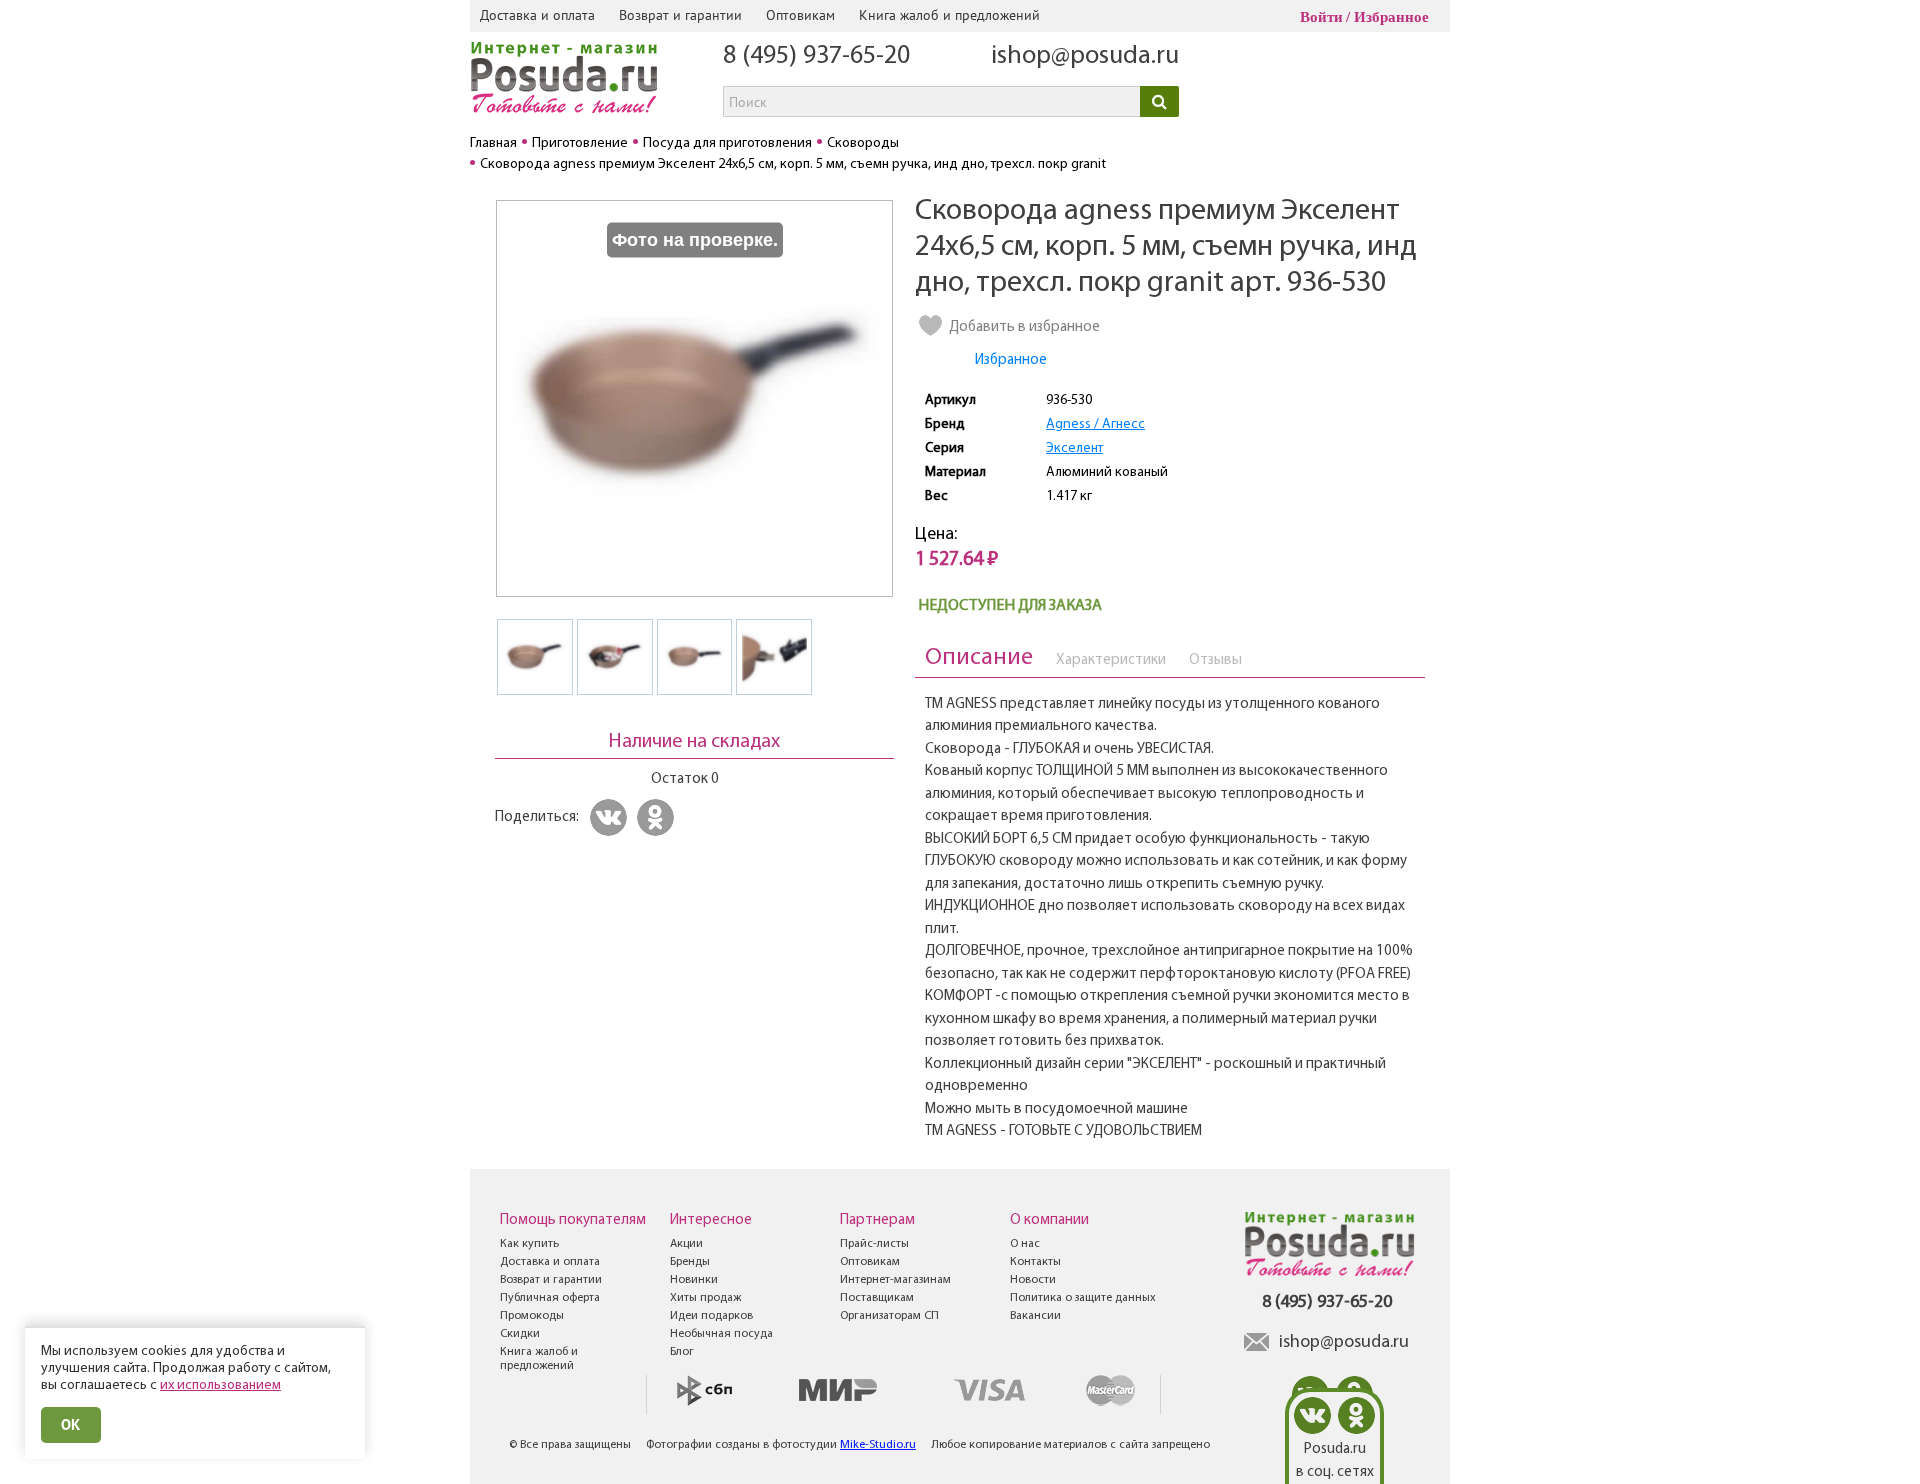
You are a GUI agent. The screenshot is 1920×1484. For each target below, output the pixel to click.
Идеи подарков (711, 1316)
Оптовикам (800, 15)
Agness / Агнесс (1095, 424)
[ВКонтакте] (611, 817)
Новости (1033, 1280)
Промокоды (532, 1316)
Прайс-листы (874, 1244)
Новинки (694, 1280)
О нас (1025, 1244)
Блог (682, 1352)
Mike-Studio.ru (878, 1445)
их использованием (220, 1385)
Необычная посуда (721, 1334)
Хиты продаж (705, 1298)
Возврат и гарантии (680, 15)
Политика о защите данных (1083, 1298)
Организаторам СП (889, 1316)
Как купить (529, 1244)
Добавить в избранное (1024, 327)
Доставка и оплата (537, 15)
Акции (686, 1244)
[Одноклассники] (658, 817)
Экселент (1074, 448)
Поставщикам (877, 1298)
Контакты (1035, 1262)
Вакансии (1035, 1316)
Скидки (520, 1334)
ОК (71, 1424)
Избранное (1391, 17)
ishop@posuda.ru (1085, 56)
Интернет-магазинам (895, 1280)
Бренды (690, 1262)
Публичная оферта (550, 1298)
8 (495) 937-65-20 (816, 56)
